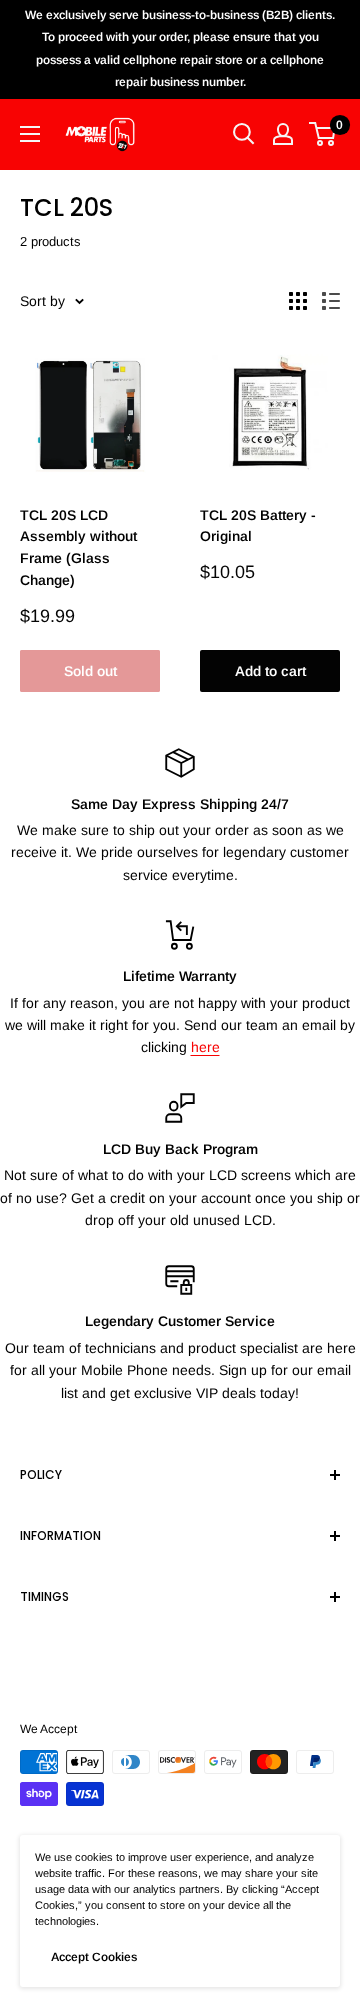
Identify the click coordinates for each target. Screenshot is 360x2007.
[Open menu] (30, 134)
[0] (323, 134)
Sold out (90, 671)
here (205, 1047)
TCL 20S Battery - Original (258, 526)
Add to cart (270, 671)
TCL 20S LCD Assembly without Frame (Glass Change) (78, 547)
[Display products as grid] (298, 301)
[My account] (283, 134)
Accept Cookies (94, 1957)
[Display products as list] (331, 301)
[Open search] (244, 134)
